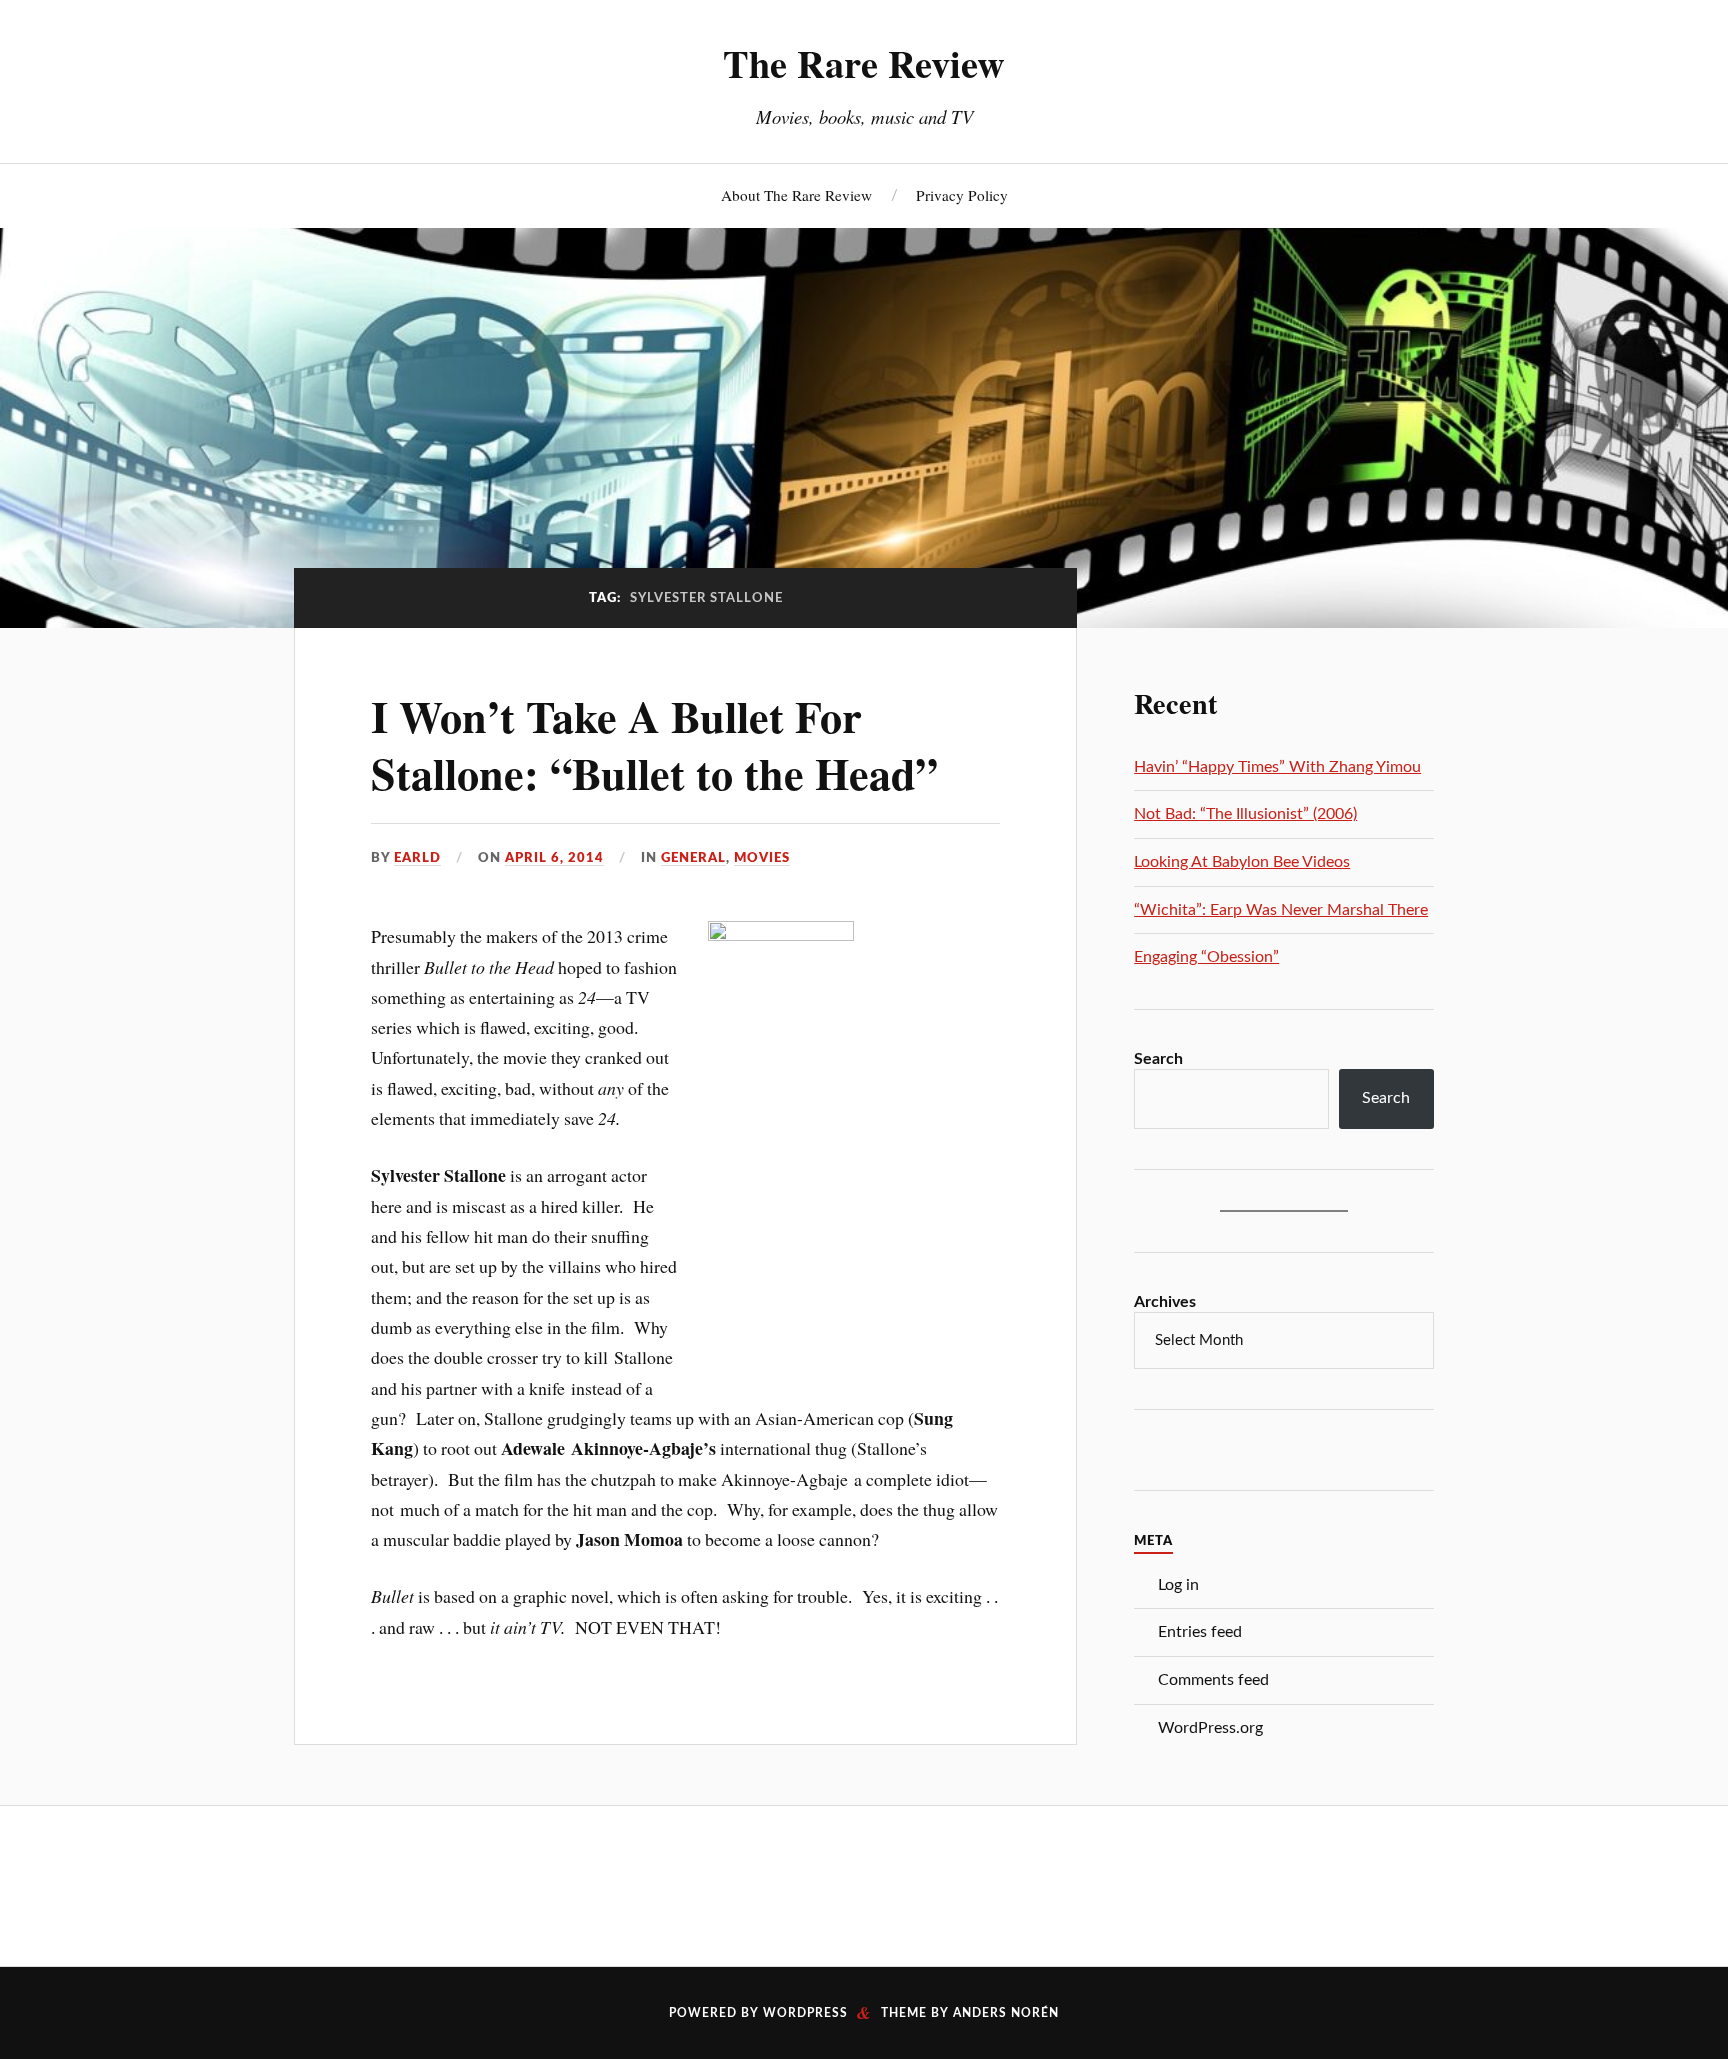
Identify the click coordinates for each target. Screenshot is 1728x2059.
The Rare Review (864, 63)
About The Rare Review (796, 195)
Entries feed (1200, 1632)
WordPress (805, 2013)
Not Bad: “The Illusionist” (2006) (1245, 814)
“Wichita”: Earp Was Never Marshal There (1281, 910)
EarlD (417, 858)
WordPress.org (1210, 1728)
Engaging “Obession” (1206, 957)
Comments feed (1213, 1680)
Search (1158, 1059)
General (693, 858)
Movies (762, 858)
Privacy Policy (962, 195)
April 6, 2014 (554, 858)
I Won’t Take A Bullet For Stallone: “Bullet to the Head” (654, 744)
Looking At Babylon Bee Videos (1242, 862)
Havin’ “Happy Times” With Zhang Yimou (1277, 767)
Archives (1165, 1302)
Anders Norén (1006, 2013)
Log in (1178, 1585)
